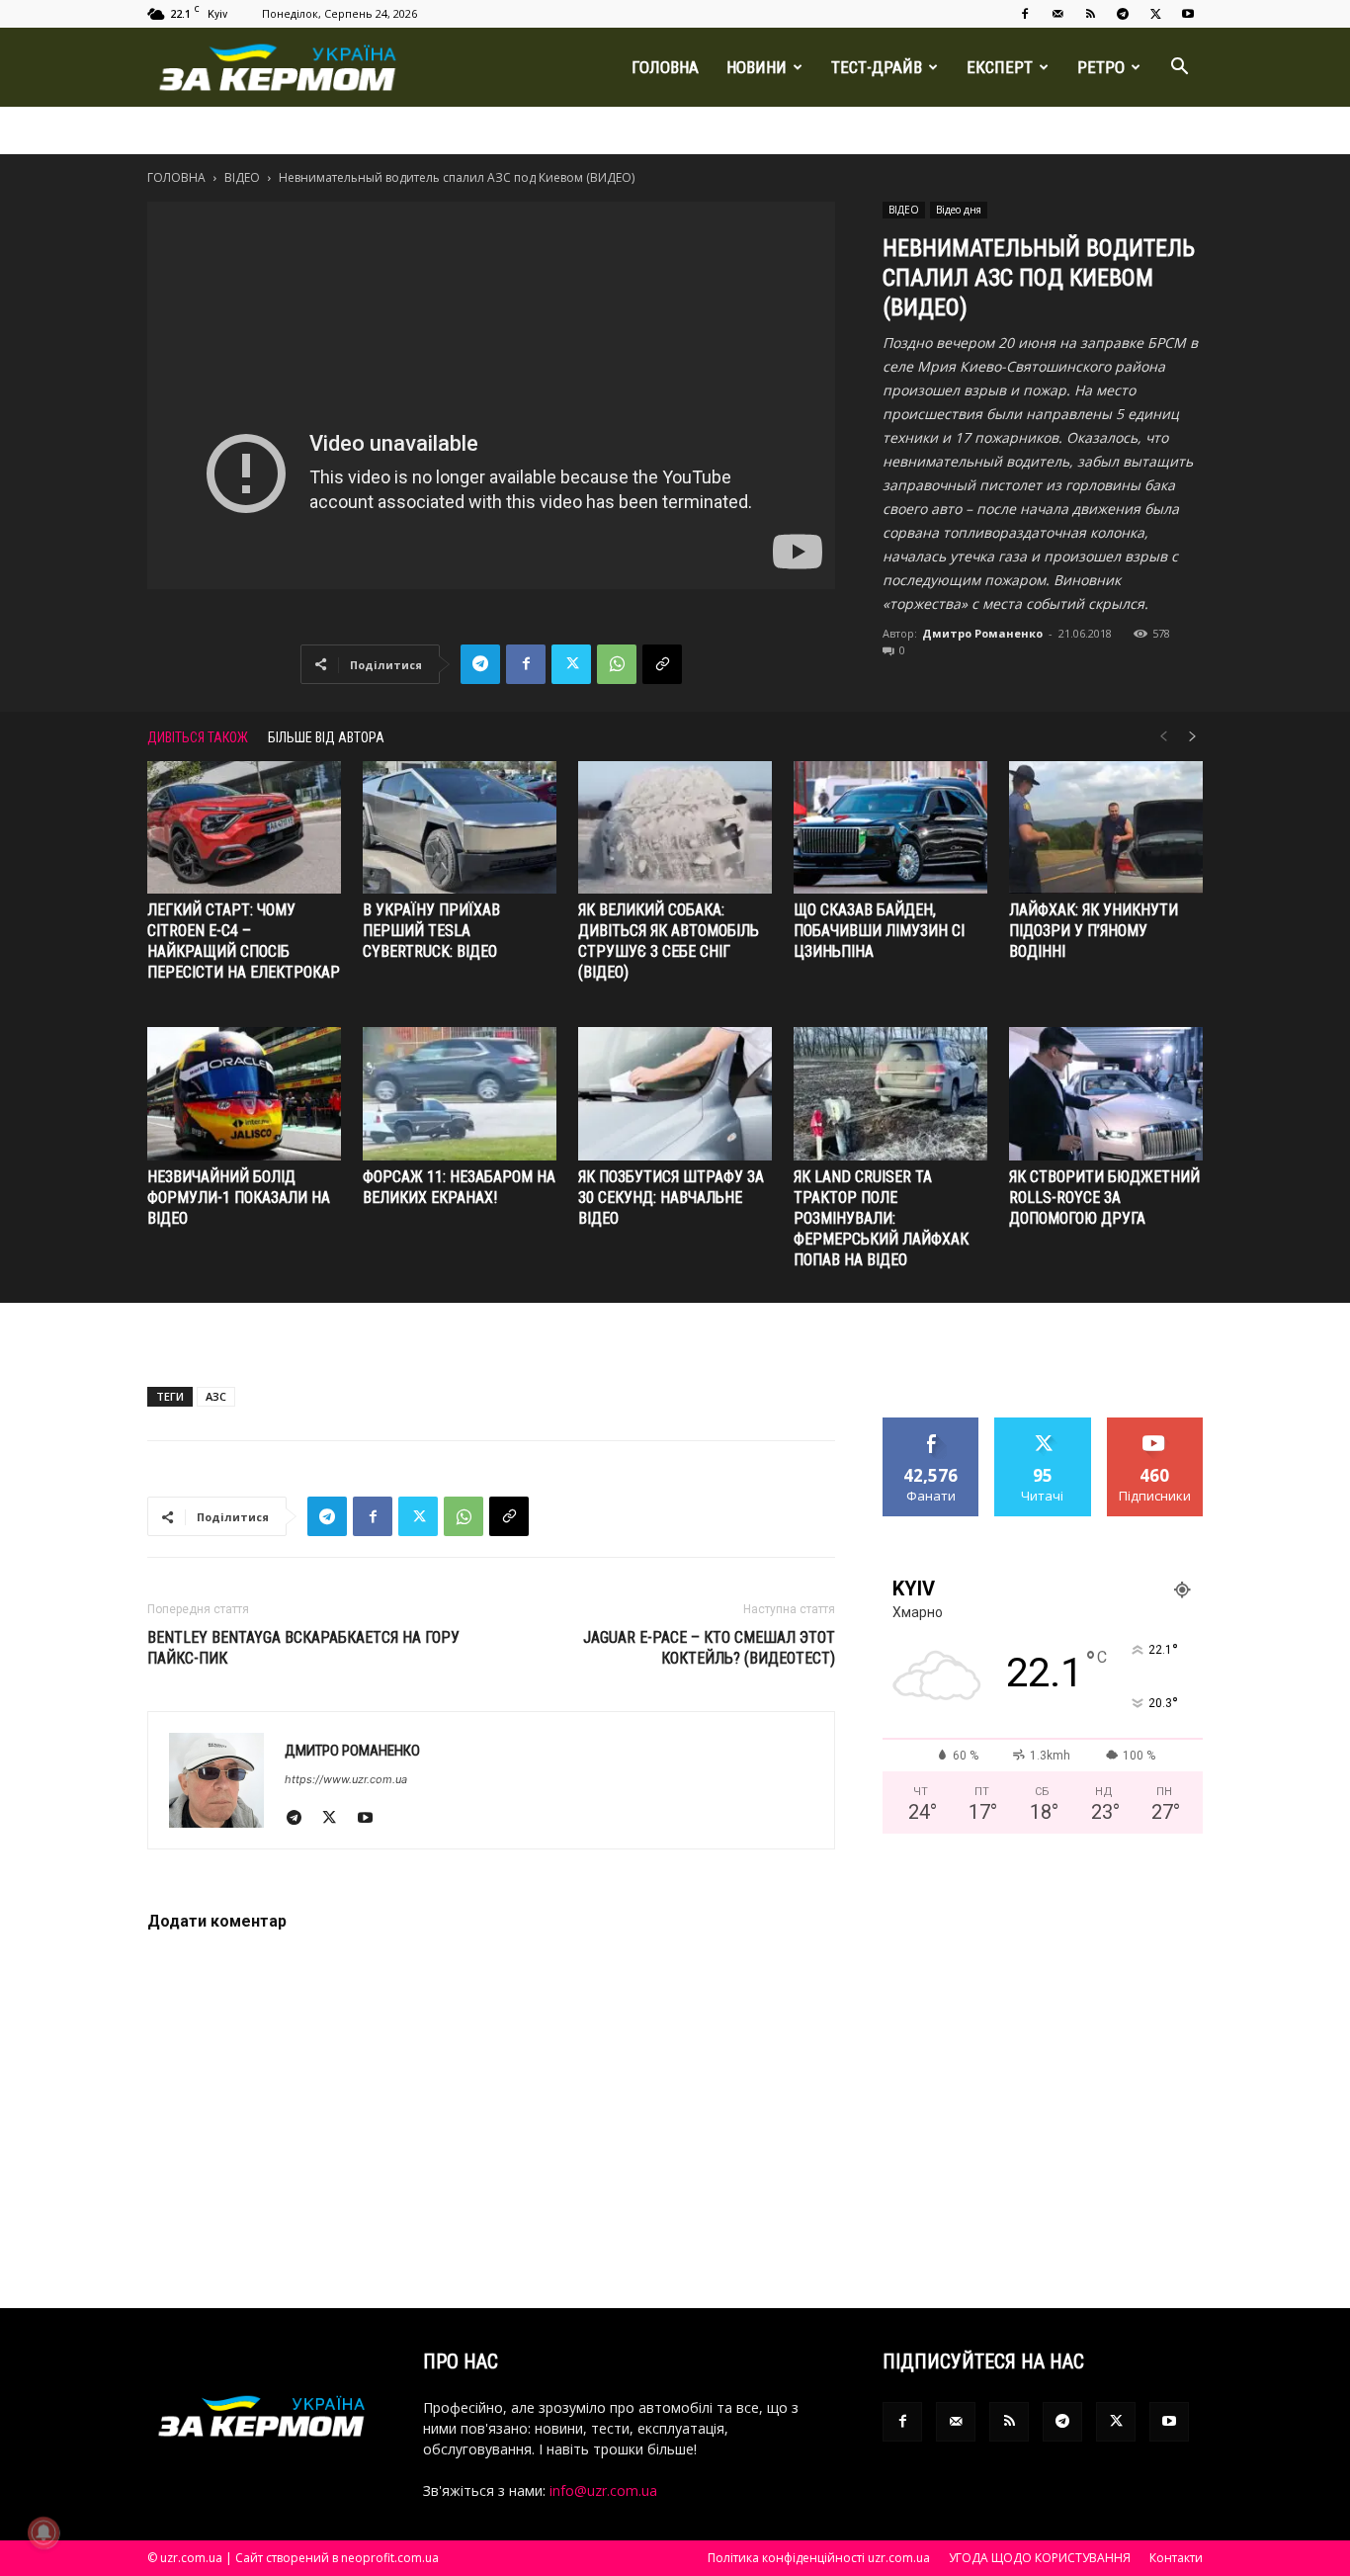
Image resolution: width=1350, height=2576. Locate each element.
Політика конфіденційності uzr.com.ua (819, 2558)
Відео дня (959, 210)
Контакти (1176, 2558)
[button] (1179, 69)
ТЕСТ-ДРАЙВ (877, 67)
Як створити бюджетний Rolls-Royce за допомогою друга (1104, 1198)
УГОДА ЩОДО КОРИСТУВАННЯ (1040, 2558)
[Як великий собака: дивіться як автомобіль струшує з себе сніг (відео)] (675, 828)
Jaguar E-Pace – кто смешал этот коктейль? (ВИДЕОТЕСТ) (709, 1648)
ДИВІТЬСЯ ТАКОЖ (198, 737)
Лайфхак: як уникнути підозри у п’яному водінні (1094, 931)
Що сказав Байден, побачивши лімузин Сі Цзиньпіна (879, 931)
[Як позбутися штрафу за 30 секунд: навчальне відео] (675, 1094)
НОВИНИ (757, 67)
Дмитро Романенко (982, 633)
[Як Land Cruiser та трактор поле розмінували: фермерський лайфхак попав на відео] (890, 1094)
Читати (1043, 1425)
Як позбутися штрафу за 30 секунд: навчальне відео (671, 1198)
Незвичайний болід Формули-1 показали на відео (239, 1198)
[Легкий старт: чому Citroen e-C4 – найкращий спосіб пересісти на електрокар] (244, 828)
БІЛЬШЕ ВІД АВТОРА (326, 737)
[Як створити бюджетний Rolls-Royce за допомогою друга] (1106, 1094)
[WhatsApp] (617, 664)
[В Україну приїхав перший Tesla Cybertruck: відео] (460, 828)
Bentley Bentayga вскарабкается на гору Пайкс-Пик (303, 1648)
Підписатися (1155, 1425)
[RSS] (1090, 14)
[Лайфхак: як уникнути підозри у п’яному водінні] (1106, 828)
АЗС (216, 1396)
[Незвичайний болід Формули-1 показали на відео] (244, 1094)
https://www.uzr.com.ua (346, 1779)
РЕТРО (1101, 67)
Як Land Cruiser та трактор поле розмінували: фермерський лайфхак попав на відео (881, 1218)
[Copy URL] (662, 664)
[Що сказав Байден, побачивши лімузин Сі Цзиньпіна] (890, 828)
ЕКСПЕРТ (1000, 67)
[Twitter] (1155, 14)
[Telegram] (1123, 14)
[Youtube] (1188, 14)
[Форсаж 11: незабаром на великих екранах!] (460, 1094)
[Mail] (1057, 14)
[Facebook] (1025, 14)
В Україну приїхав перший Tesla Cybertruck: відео (431, 931)
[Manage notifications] (43, 2533)
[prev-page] (1163, 737)
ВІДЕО (242, 177)
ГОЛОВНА (665, 67)
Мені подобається (931, 1432)
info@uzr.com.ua (603, 2490)
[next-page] (1193, 737)
